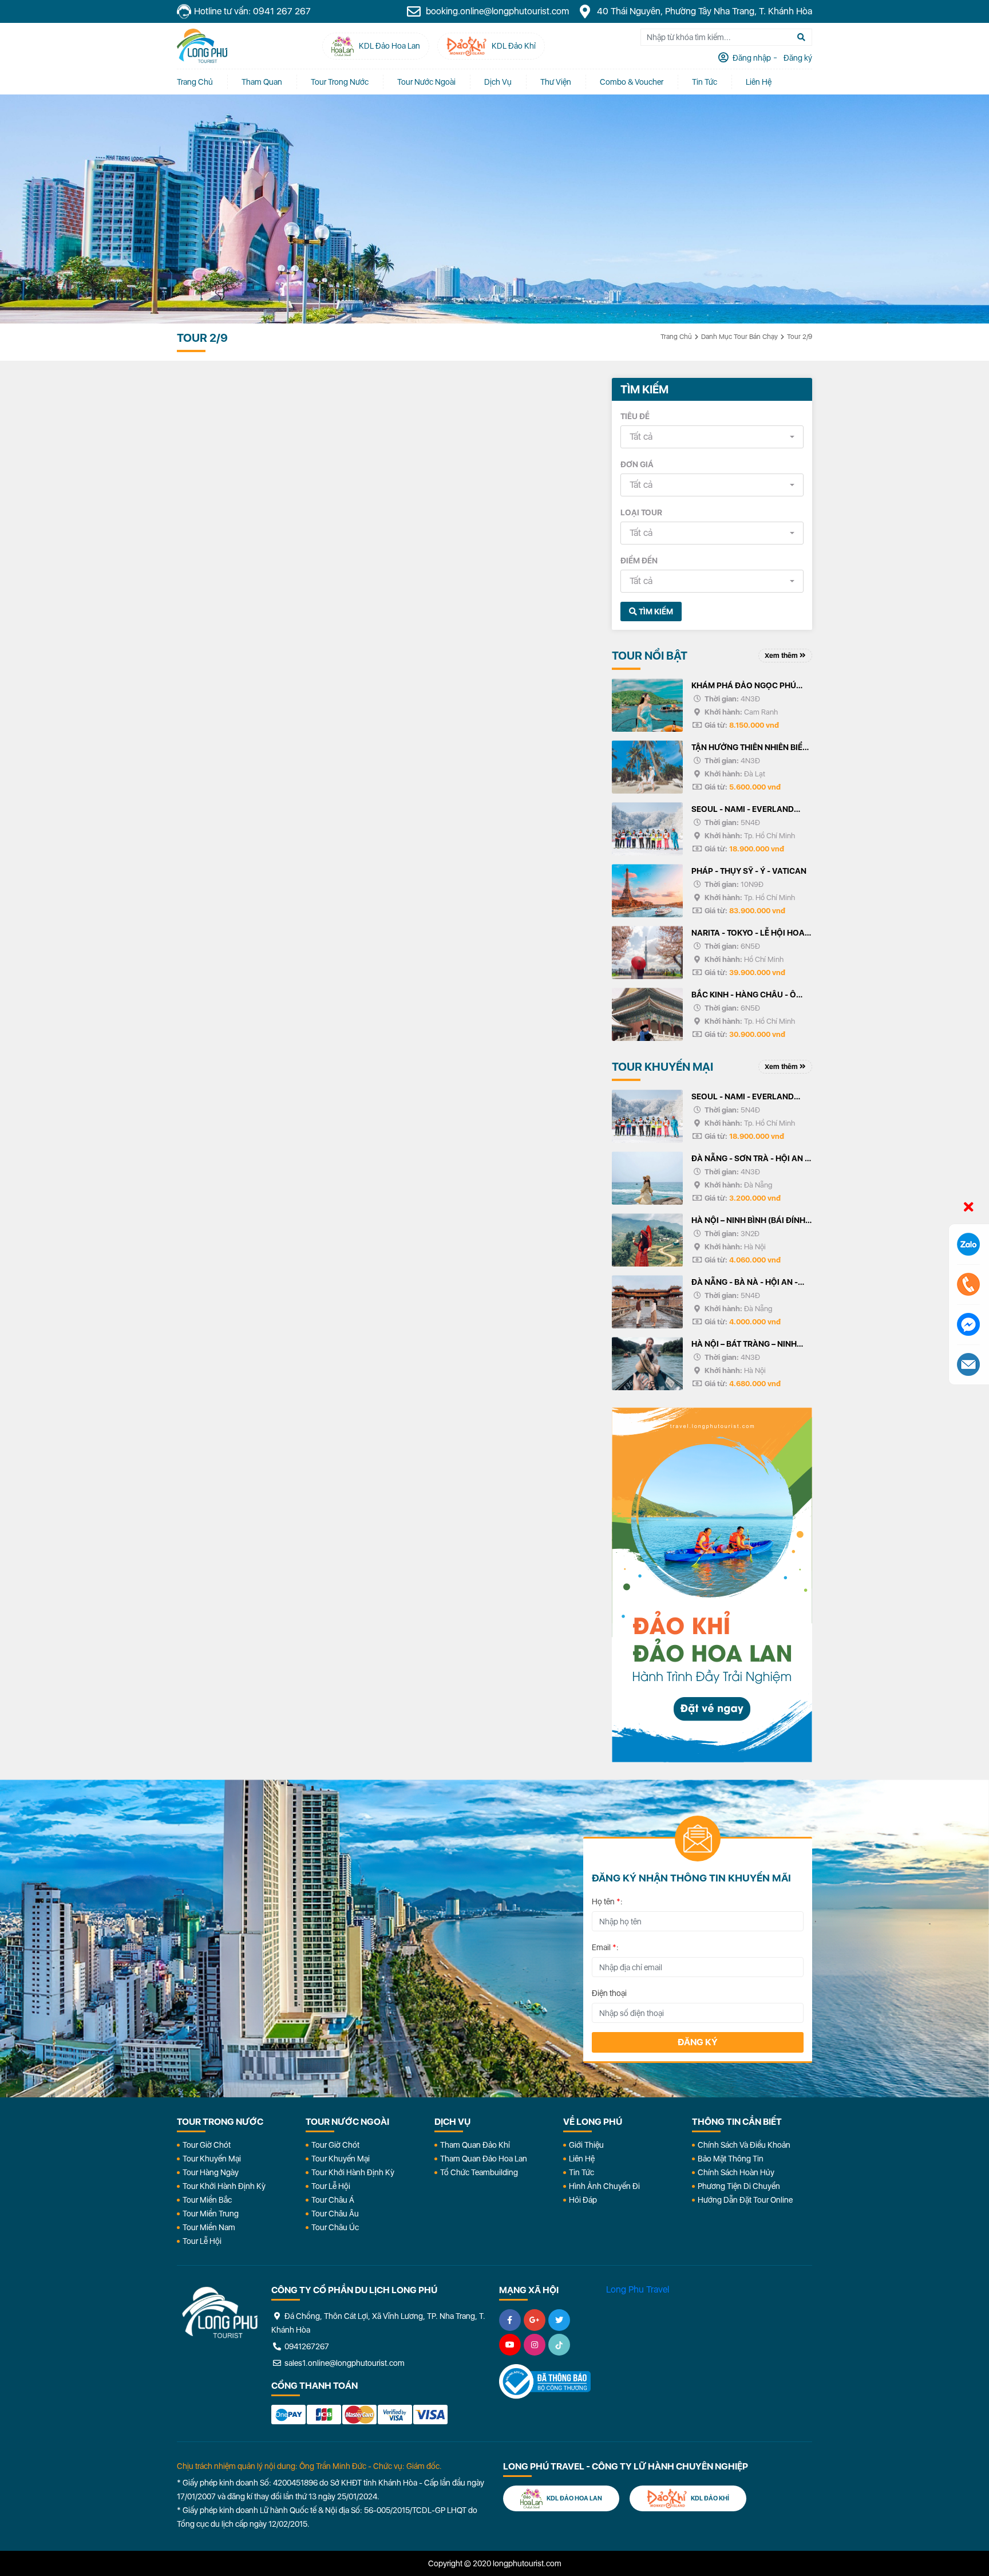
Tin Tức (581, 2172)
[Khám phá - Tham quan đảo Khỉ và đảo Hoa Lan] (712, 1585)
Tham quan (262, 82)
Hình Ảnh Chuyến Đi (604, 2186)
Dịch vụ (498, 82)
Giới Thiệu (586, 2145)
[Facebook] (510, 2320)
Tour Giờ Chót (207, 2145)
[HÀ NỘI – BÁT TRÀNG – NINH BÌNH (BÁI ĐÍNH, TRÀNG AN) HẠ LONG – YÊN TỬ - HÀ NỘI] (647, 1364)
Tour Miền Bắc (207, 2200)
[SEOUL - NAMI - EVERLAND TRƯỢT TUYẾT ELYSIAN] (647, 829)
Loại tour (641, 512)
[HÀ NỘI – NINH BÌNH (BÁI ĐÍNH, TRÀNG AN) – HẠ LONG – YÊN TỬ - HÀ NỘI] (647, 1240)
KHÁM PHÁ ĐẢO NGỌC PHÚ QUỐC (744, 687)
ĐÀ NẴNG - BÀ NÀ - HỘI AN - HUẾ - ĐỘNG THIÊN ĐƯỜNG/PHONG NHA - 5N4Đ (746, 1283)
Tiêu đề (635, 416)
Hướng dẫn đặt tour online (745, 2200)
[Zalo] (968, 1244)
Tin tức (705, 82)
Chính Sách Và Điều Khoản (744, 2145)
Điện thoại (609, 1993)
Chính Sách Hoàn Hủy (736, 2172)
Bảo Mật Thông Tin (731, 2159)
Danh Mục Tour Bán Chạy (739, 337)
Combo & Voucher (632, 82)
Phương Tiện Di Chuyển (739, 2186)
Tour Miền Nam (209, 2227)
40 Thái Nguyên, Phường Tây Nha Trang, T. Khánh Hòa (703, 11)
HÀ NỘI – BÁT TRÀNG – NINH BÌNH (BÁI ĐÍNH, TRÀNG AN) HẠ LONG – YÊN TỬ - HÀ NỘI (750, 1345)
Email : (605, 1947)
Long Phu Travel (638, 2289)
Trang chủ (195, 82)
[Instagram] (535, 2345)
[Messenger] (968, 1324)
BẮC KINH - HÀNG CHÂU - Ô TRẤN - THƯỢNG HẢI (744, 996)
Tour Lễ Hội (202, 2241)
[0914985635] (968, 1364)
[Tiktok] (559, 2345)
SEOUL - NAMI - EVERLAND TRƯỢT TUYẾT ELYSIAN (743, 810)
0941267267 (306, 2346)
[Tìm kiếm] (801, 37)
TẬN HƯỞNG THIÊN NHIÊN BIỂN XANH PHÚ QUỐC (750, 748)
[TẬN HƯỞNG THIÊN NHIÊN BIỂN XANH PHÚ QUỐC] (647, 767)
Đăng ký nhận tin (210, 1843)
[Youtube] (510, 2345)
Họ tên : (607, 1902)
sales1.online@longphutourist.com (344, 2363)
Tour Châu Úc (335, 2227)
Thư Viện (556, 82)
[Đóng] (969, 1208)
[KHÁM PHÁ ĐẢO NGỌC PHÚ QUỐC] (647, 705)
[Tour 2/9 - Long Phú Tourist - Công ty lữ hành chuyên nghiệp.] (202, 46)
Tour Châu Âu (335, 2214)
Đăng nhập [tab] (751, 58)
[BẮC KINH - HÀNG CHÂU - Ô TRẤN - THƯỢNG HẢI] (647, 1014)
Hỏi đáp (583, 2200)
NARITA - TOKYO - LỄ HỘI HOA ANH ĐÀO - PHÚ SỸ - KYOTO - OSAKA (748, 934)
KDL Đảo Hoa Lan (574, 2498)
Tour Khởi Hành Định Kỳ (224, 2186)
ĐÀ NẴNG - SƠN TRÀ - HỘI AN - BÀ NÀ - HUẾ (750, 1159)
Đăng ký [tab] (797, 58)
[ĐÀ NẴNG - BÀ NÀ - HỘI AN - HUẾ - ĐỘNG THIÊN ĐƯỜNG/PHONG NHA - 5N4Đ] (647, 1302)
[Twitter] (559, 2320)
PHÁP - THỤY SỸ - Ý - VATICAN (749, 871)
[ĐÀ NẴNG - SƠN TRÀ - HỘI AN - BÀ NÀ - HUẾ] (647, 1178)
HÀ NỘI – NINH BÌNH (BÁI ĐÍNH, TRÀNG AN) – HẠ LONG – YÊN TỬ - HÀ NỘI (749, 1221)
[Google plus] (535, 2320)
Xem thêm (782, 656)
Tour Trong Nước (340, 82)
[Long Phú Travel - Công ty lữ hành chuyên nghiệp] (220, 2313)
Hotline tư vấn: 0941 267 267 (252, 11)
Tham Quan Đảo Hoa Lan (484, 2159)
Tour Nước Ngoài (426, 82)
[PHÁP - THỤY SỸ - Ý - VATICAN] (647, 891)
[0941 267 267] (968, 1284)
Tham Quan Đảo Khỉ (475, 2145)
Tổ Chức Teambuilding (479, 2172)
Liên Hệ (759, 82)
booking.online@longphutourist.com (496, 11)
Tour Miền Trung (211, 2214)
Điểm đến (639, 561)
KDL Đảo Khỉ (709, 2498)
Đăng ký (698, 2042)
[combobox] (712, 437)
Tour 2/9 (800, 337)
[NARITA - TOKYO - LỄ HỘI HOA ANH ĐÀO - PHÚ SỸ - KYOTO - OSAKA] (647, 952)
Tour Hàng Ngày (211, 2172)
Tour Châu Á (333, 2200)
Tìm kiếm (655, 612)
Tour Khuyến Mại (212, 2159)
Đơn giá (637, 464)
